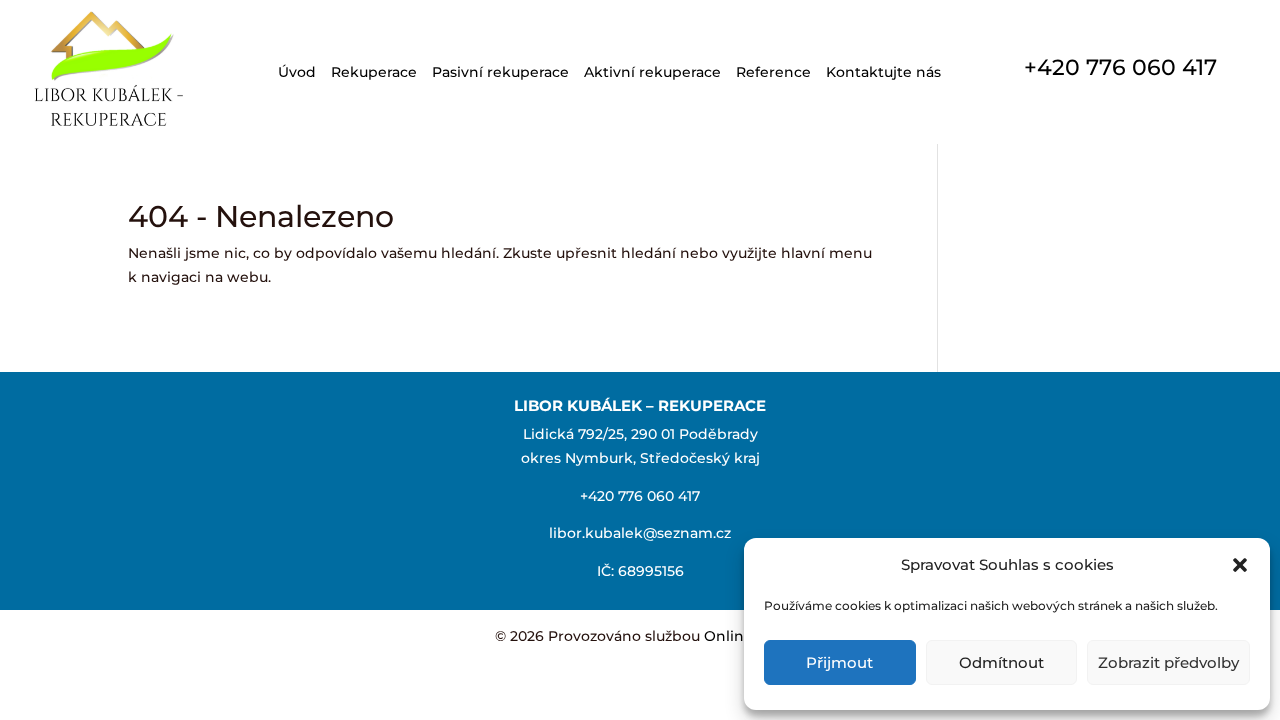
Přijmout (839, 662)
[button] (1240, 565)
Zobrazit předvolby (1168, 662)
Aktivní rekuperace (652, 72)
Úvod (297, 72)
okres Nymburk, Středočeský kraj (640, 458)
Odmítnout (1001, 662)
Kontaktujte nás (883, 72)
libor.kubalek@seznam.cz (640, 533)
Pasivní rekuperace (500, 72)
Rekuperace (374, 72)
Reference (773, 72)
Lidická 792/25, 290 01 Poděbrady (640, 434)
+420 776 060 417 (1120, 67)
